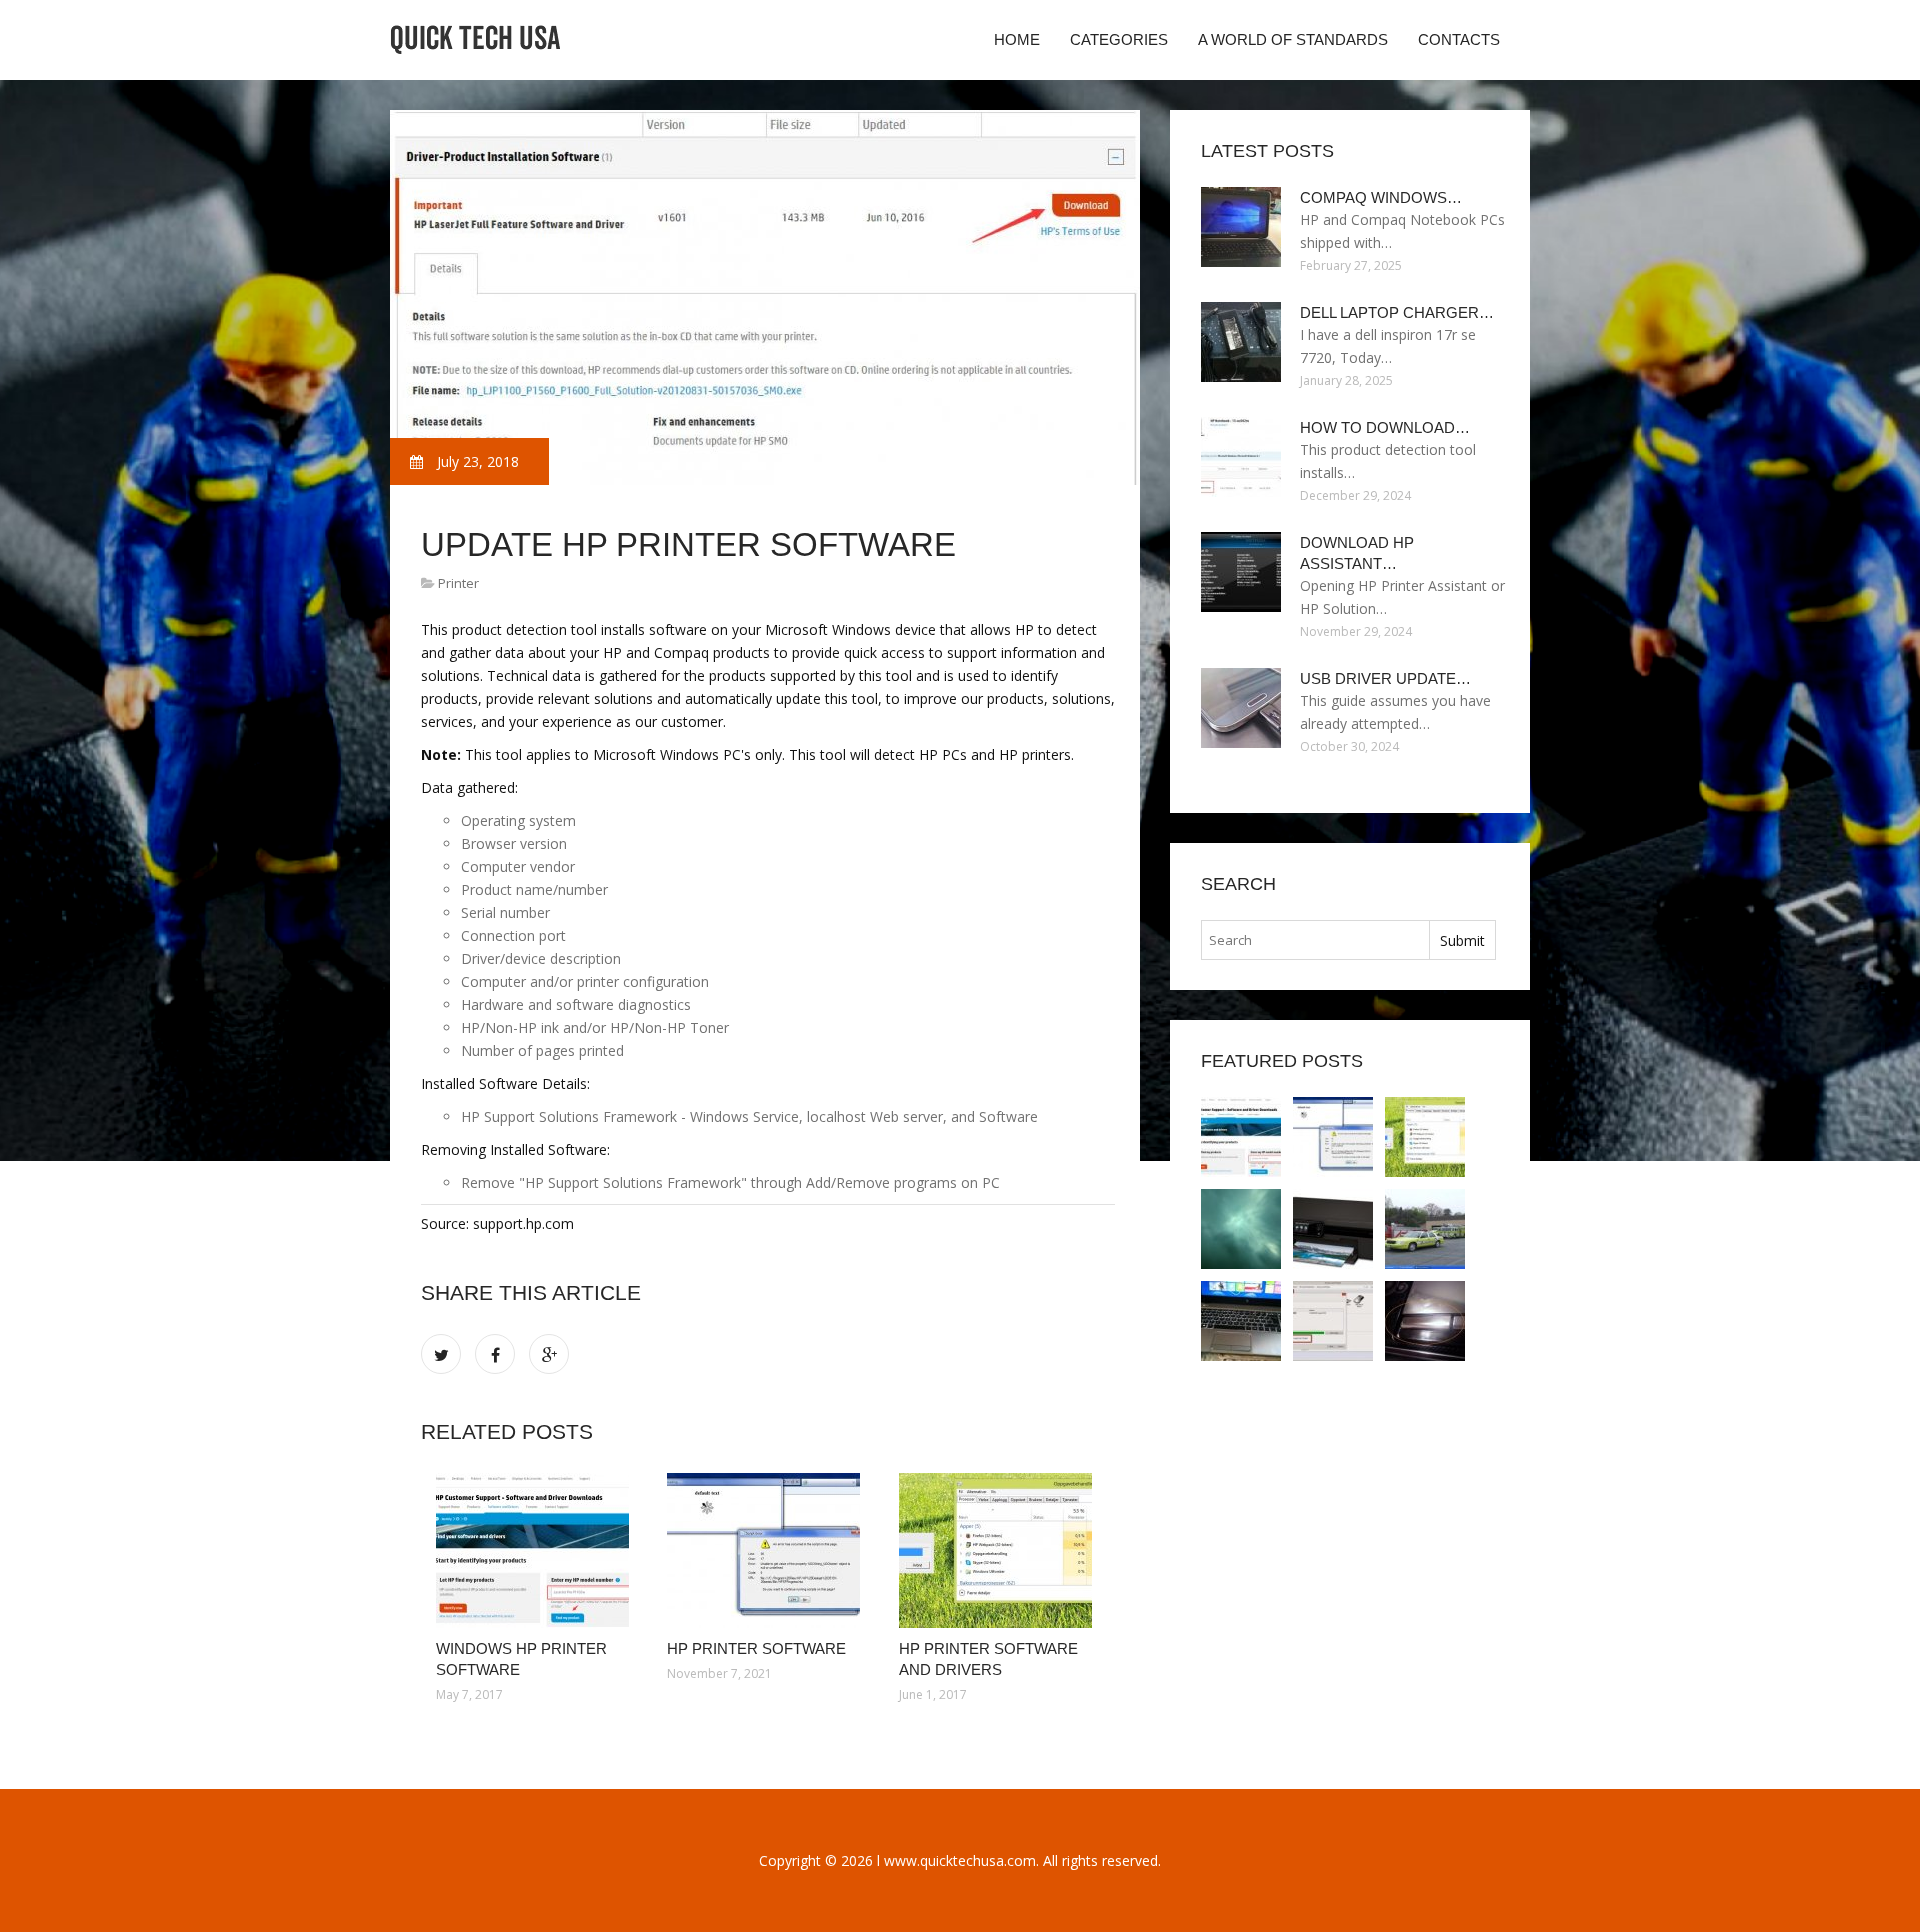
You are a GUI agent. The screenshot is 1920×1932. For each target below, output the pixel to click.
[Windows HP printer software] (536, 1550)
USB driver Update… (1385, 678)
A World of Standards (1293, 39)
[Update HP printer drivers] (1241, 1229)
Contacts (1459, 39)
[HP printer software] (767, 1550)
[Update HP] (1425, 1321)
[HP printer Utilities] (1425, 1229)
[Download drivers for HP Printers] (1241, 1321)
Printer (458, 583)
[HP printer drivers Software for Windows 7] (1333, 1321)
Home (1017, 39)
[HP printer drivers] (1333, 1229)
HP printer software (756, 1648)
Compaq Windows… (1381, 197)
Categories (1119, 39)
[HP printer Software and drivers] (999, 1550)
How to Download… (1385, 427)
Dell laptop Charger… (1397, 312)
